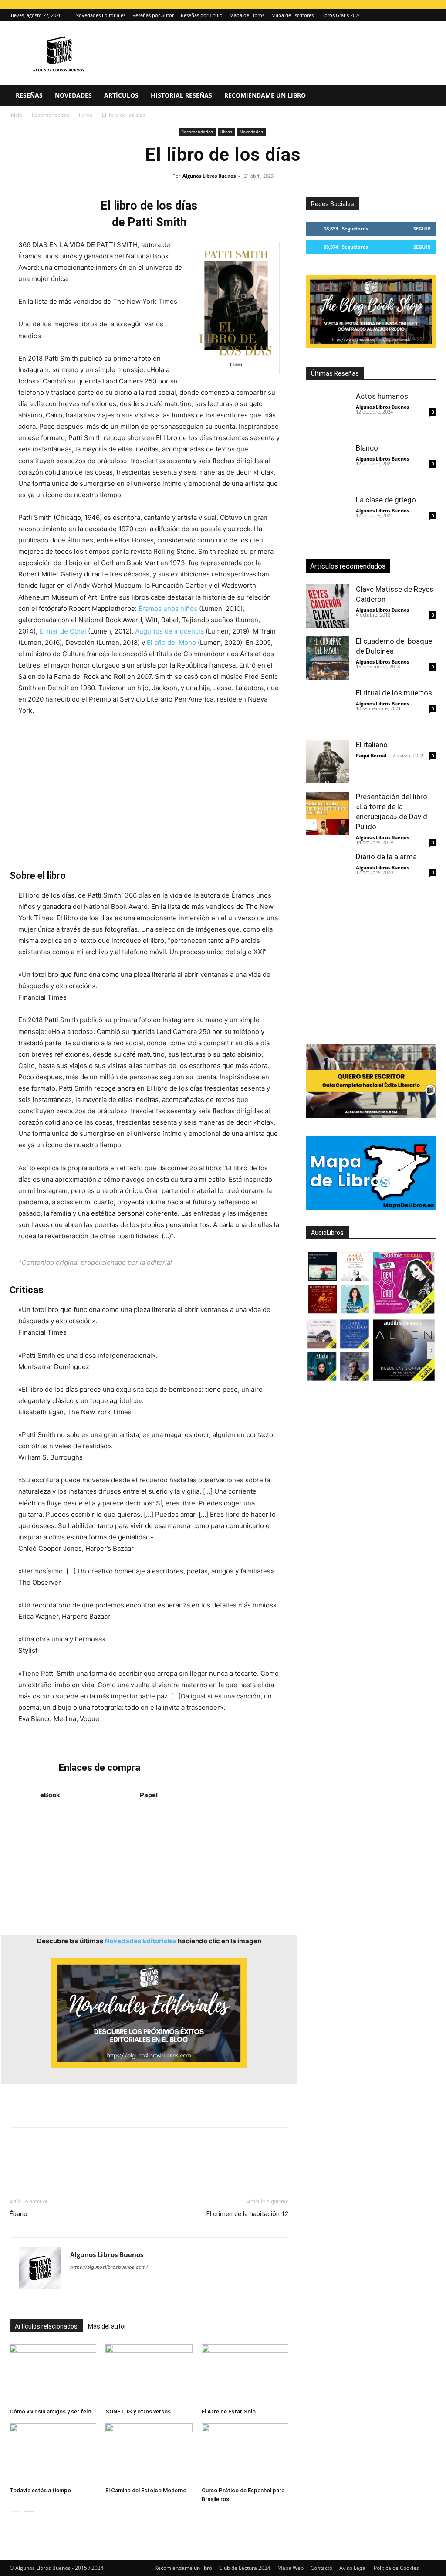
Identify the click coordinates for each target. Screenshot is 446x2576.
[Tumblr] (139, 2161)
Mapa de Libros (247, 15)
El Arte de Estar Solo (229, 2412)
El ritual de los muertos (394, 693)
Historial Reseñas (181, 95)
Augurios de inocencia (170, 631)
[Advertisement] (149, 793)
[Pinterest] (58, 2161)
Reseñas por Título (202, 15)
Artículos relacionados (46, 2326)
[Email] (118, 2161)
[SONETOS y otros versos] (149, 2374)
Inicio (16, 115)
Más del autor (107, 2326)
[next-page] (29, 2517)
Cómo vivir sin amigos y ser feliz (51, 2412)
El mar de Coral (63, 631)
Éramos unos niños (168, 608)
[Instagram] (416, 15)
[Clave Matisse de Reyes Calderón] (328, 606)
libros (86, 115)
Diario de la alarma (386, 857)
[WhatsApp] (78, 2161)
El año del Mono (171, 642)
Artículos (121, 95)
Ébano (19, 2214)
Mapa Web (291, 2568)
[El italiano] (328, 762)
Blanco (367, 448)
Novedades (73, 95)
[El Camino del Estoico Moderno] (149, 2453)
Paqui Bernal (371, 755)
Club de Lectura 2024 (245, 2568)
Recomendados (51, 115)
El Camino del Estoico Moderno (146, 2490)
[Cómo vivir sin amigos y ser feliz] (53, 2374)
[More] (159, 2161)
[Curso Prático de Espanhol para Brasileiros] (245, 2453)
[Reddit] (140, 2285)
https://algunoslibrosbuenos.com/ (109, 2267)
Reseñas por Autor (153, 15)
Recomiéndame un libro (265, 95)
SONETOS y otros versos (138, 2412)
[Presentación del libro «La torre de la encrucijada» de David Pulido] (328, 813)
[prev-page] (15, 2517)
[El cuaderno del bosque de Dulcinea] (328, 658)
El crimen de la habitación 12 (247, 2214)
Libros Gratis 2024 (341, 15)
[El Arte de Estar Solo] (245, 2374)
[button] (426, 96)
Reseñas (29, 95)
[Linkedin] (98, 2161)
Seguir (422, 229)
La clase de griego (386, 500)
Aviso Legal (353, 2568)
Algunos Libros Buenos (209, 176)
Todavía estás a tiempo (40, 2490)
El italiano (372, 745)
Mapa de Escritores (292, 15)
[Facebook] (18, 2161)
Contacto (321, 2568)
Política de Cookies (396, 2568)
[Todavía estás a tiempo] (53, 2453)
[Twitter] (430, 15)
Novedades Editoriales (100, 15)
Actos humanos (382, 396)
